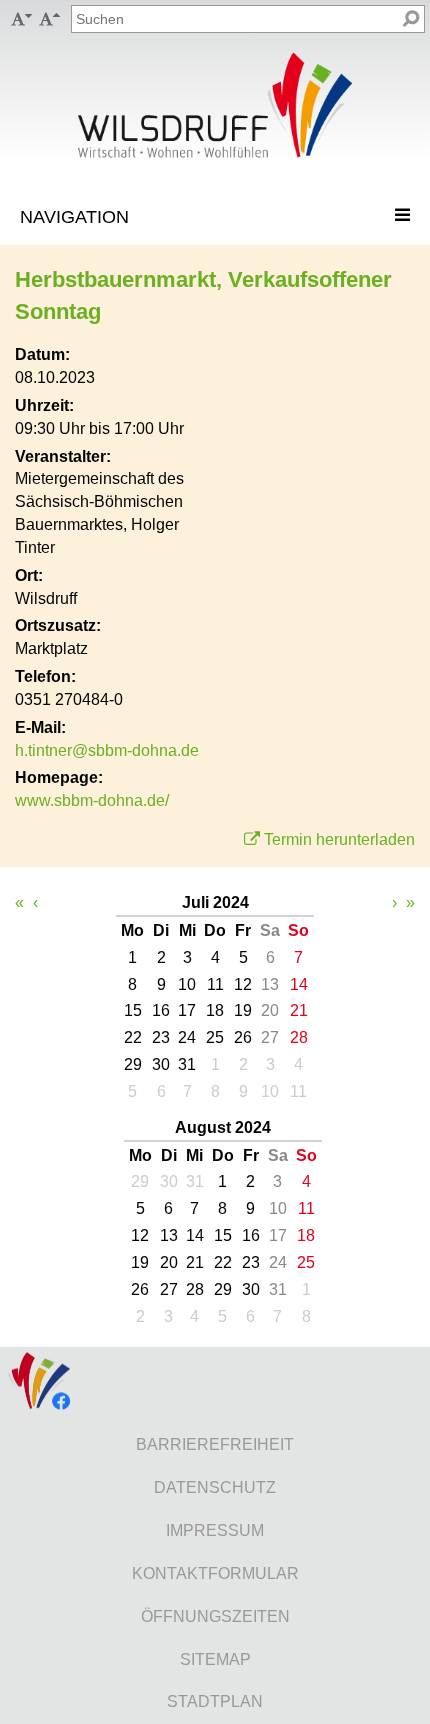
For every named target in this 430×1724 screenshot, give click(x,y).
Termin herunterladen (339, 839)
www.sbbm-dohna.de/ (92, 800)
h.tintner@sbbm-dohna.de (107, 750)
